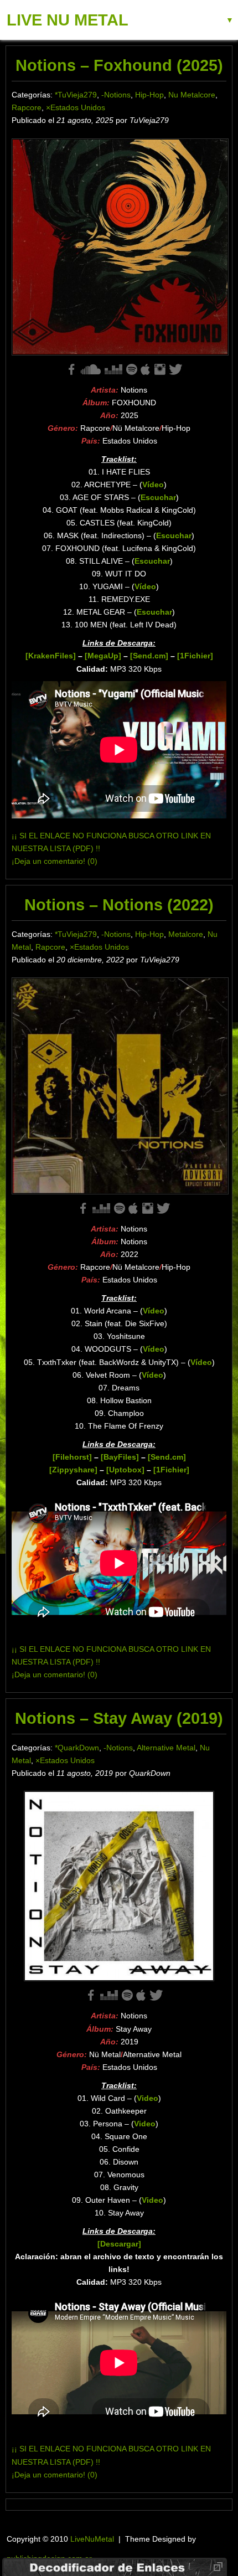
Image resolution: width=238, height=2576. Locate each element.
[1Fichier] (195, 656)
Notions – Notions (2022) (119, 905)
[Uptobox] (125, 1470)
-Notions (116, 95)
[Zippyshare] (73, 1470)
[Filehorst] (72, 1457)
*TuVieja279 (76, 95)
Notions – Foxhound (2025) (119, 65)
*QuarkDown (77, 1748)
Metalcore (186, 934)
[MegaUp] (103, 656)
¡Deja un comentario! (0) (55, 861)
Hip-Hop (149, 95)
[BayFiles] (120, 1457)
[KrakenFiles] (51, 656)
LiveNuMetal (92, 2539)
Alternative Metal (166, 1748)
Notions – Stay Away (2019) (119, 1718)
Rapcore (27, 107)
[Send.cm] (149, 656)
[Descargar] (119, 2244)
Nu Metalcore (192, 95)
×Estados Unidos (76, 107)
